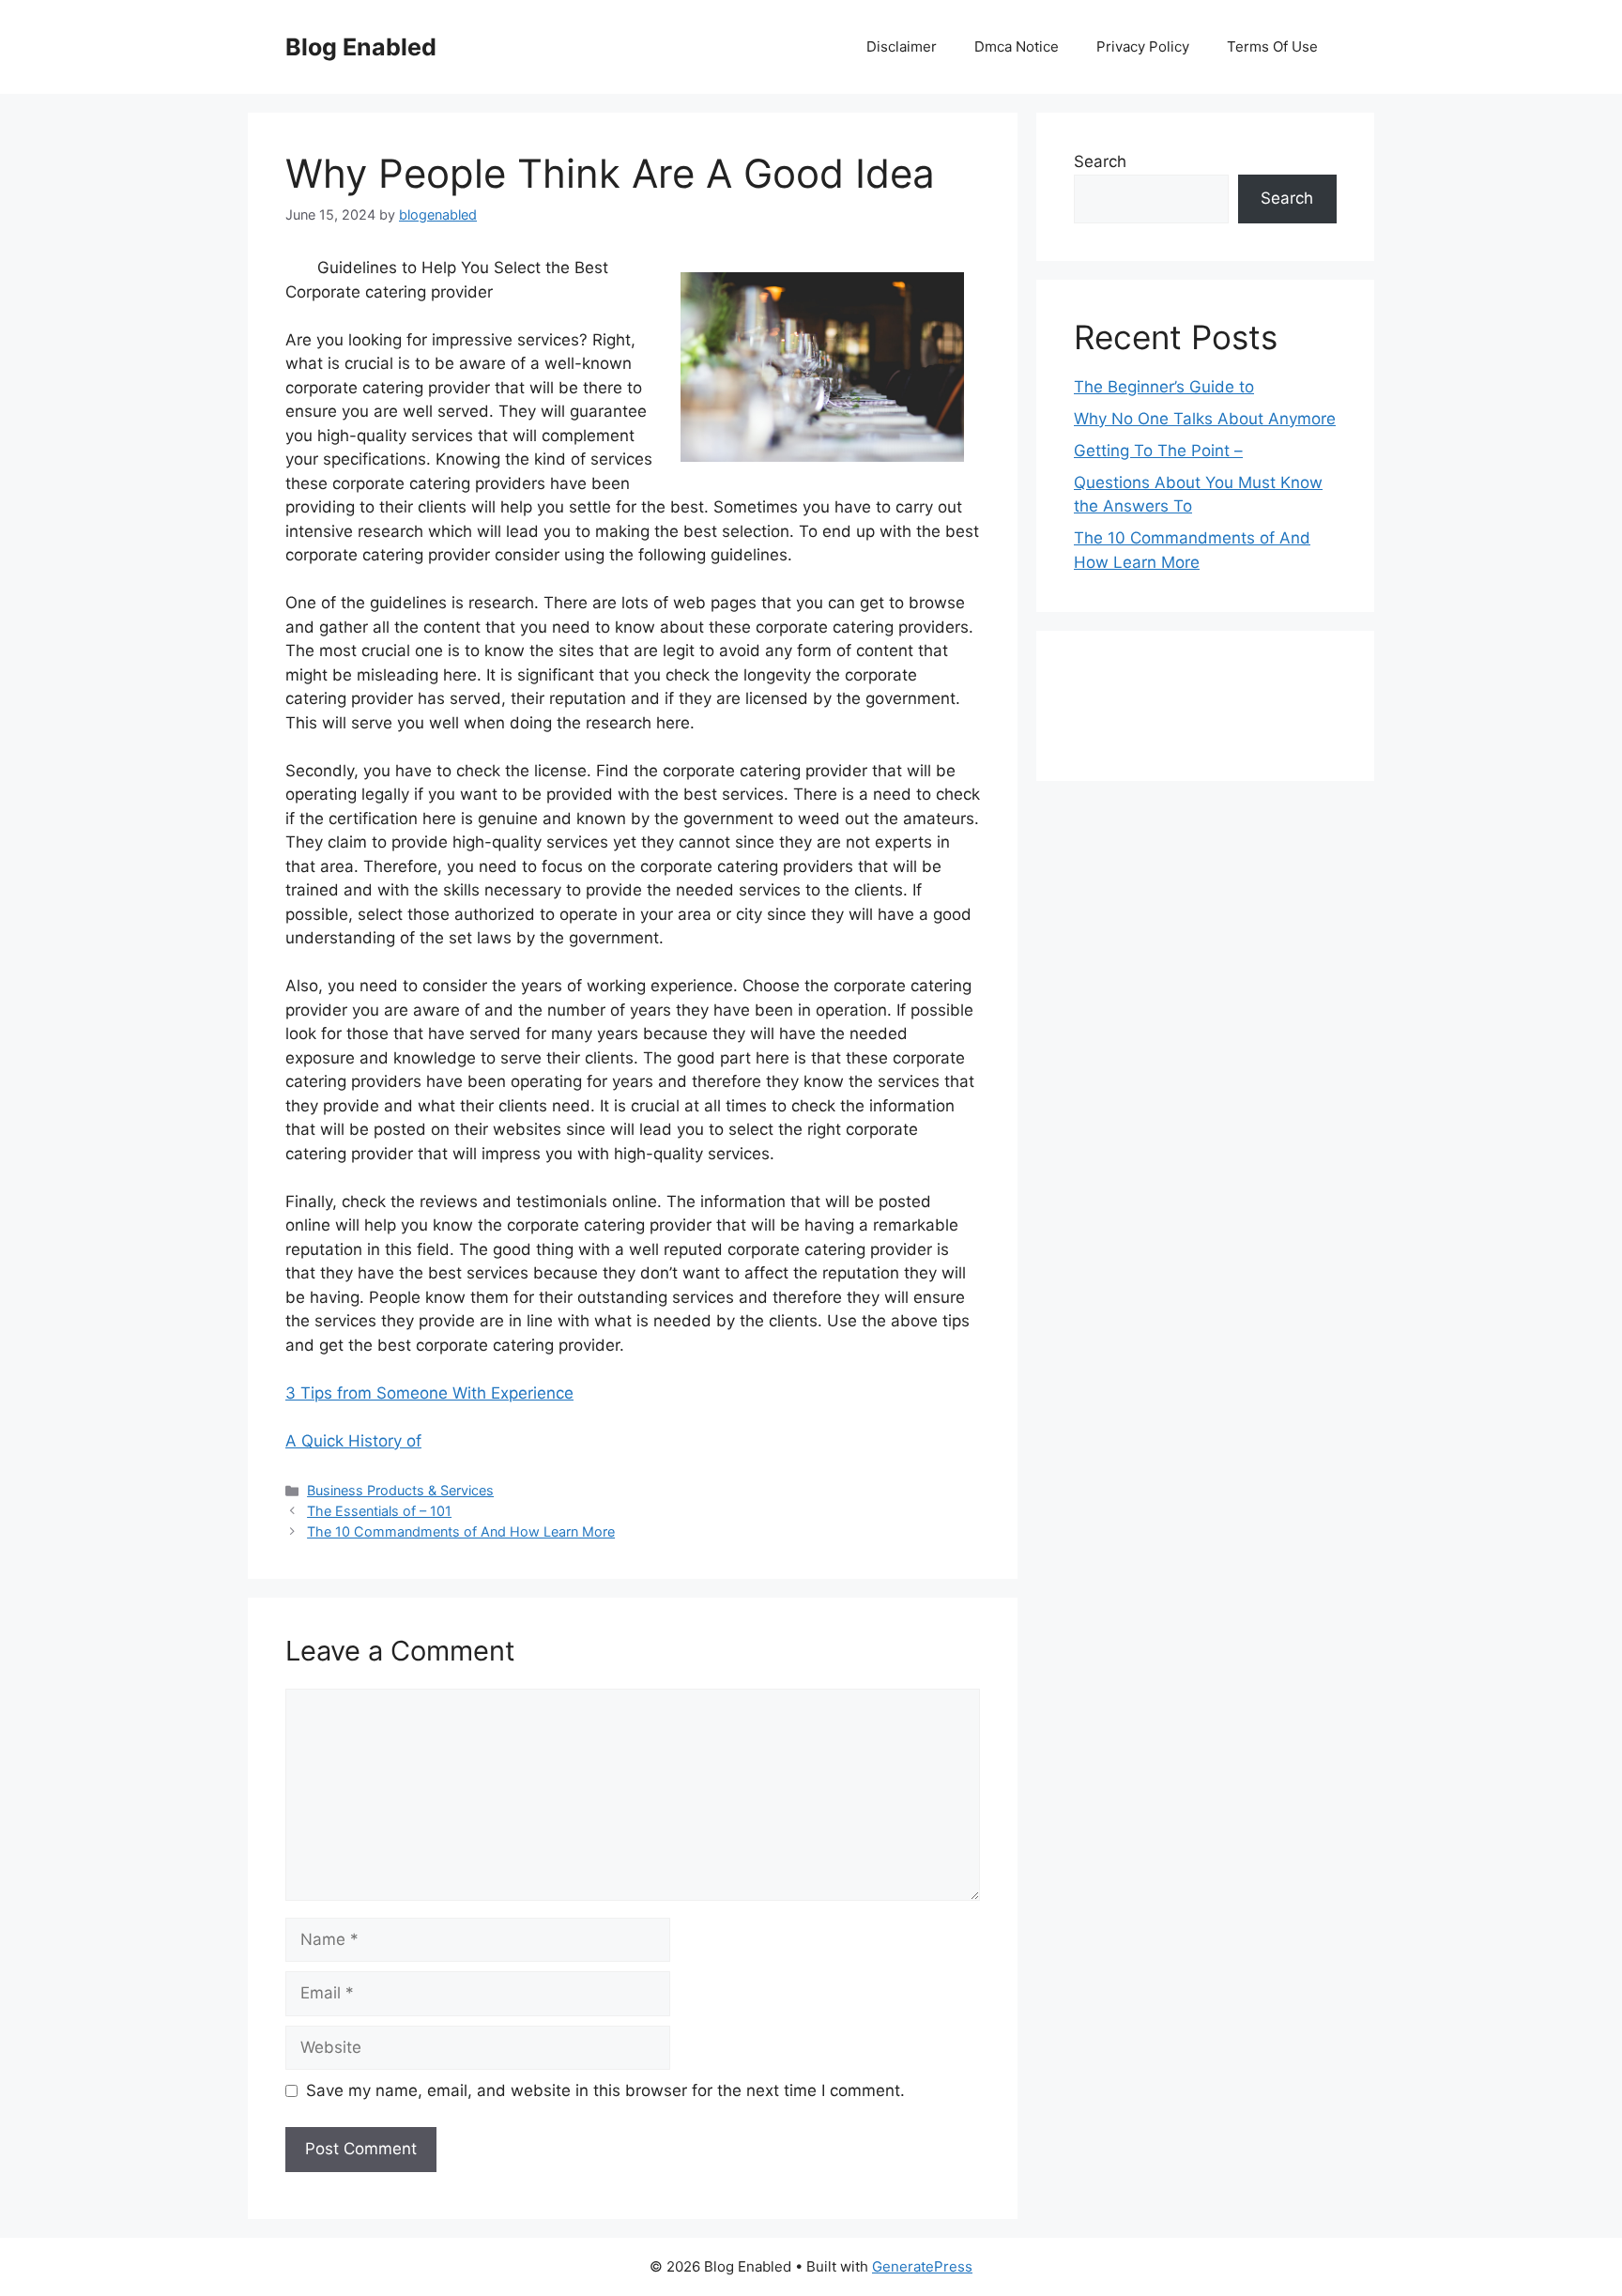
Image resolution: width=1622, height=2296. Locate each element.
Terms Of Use (1272, 46)
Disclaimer (902, 46)
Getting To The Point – (1158, 451)
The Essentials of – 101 (379, 1511)
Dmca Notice (1017, 46)
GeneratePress (922, 2266)
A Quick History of (353, 1441)
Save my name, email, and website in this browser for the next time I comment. (605, 2090)
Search (1100, 161)
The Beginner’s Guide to (1164, 387)
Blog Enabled (361, 47)
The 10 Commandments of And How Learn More (461, 1531)
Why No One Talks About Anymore (1205, 419)
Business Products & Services (400, 1490)
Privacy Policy (1143, 46)
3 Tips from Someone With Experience (429, 1393)
